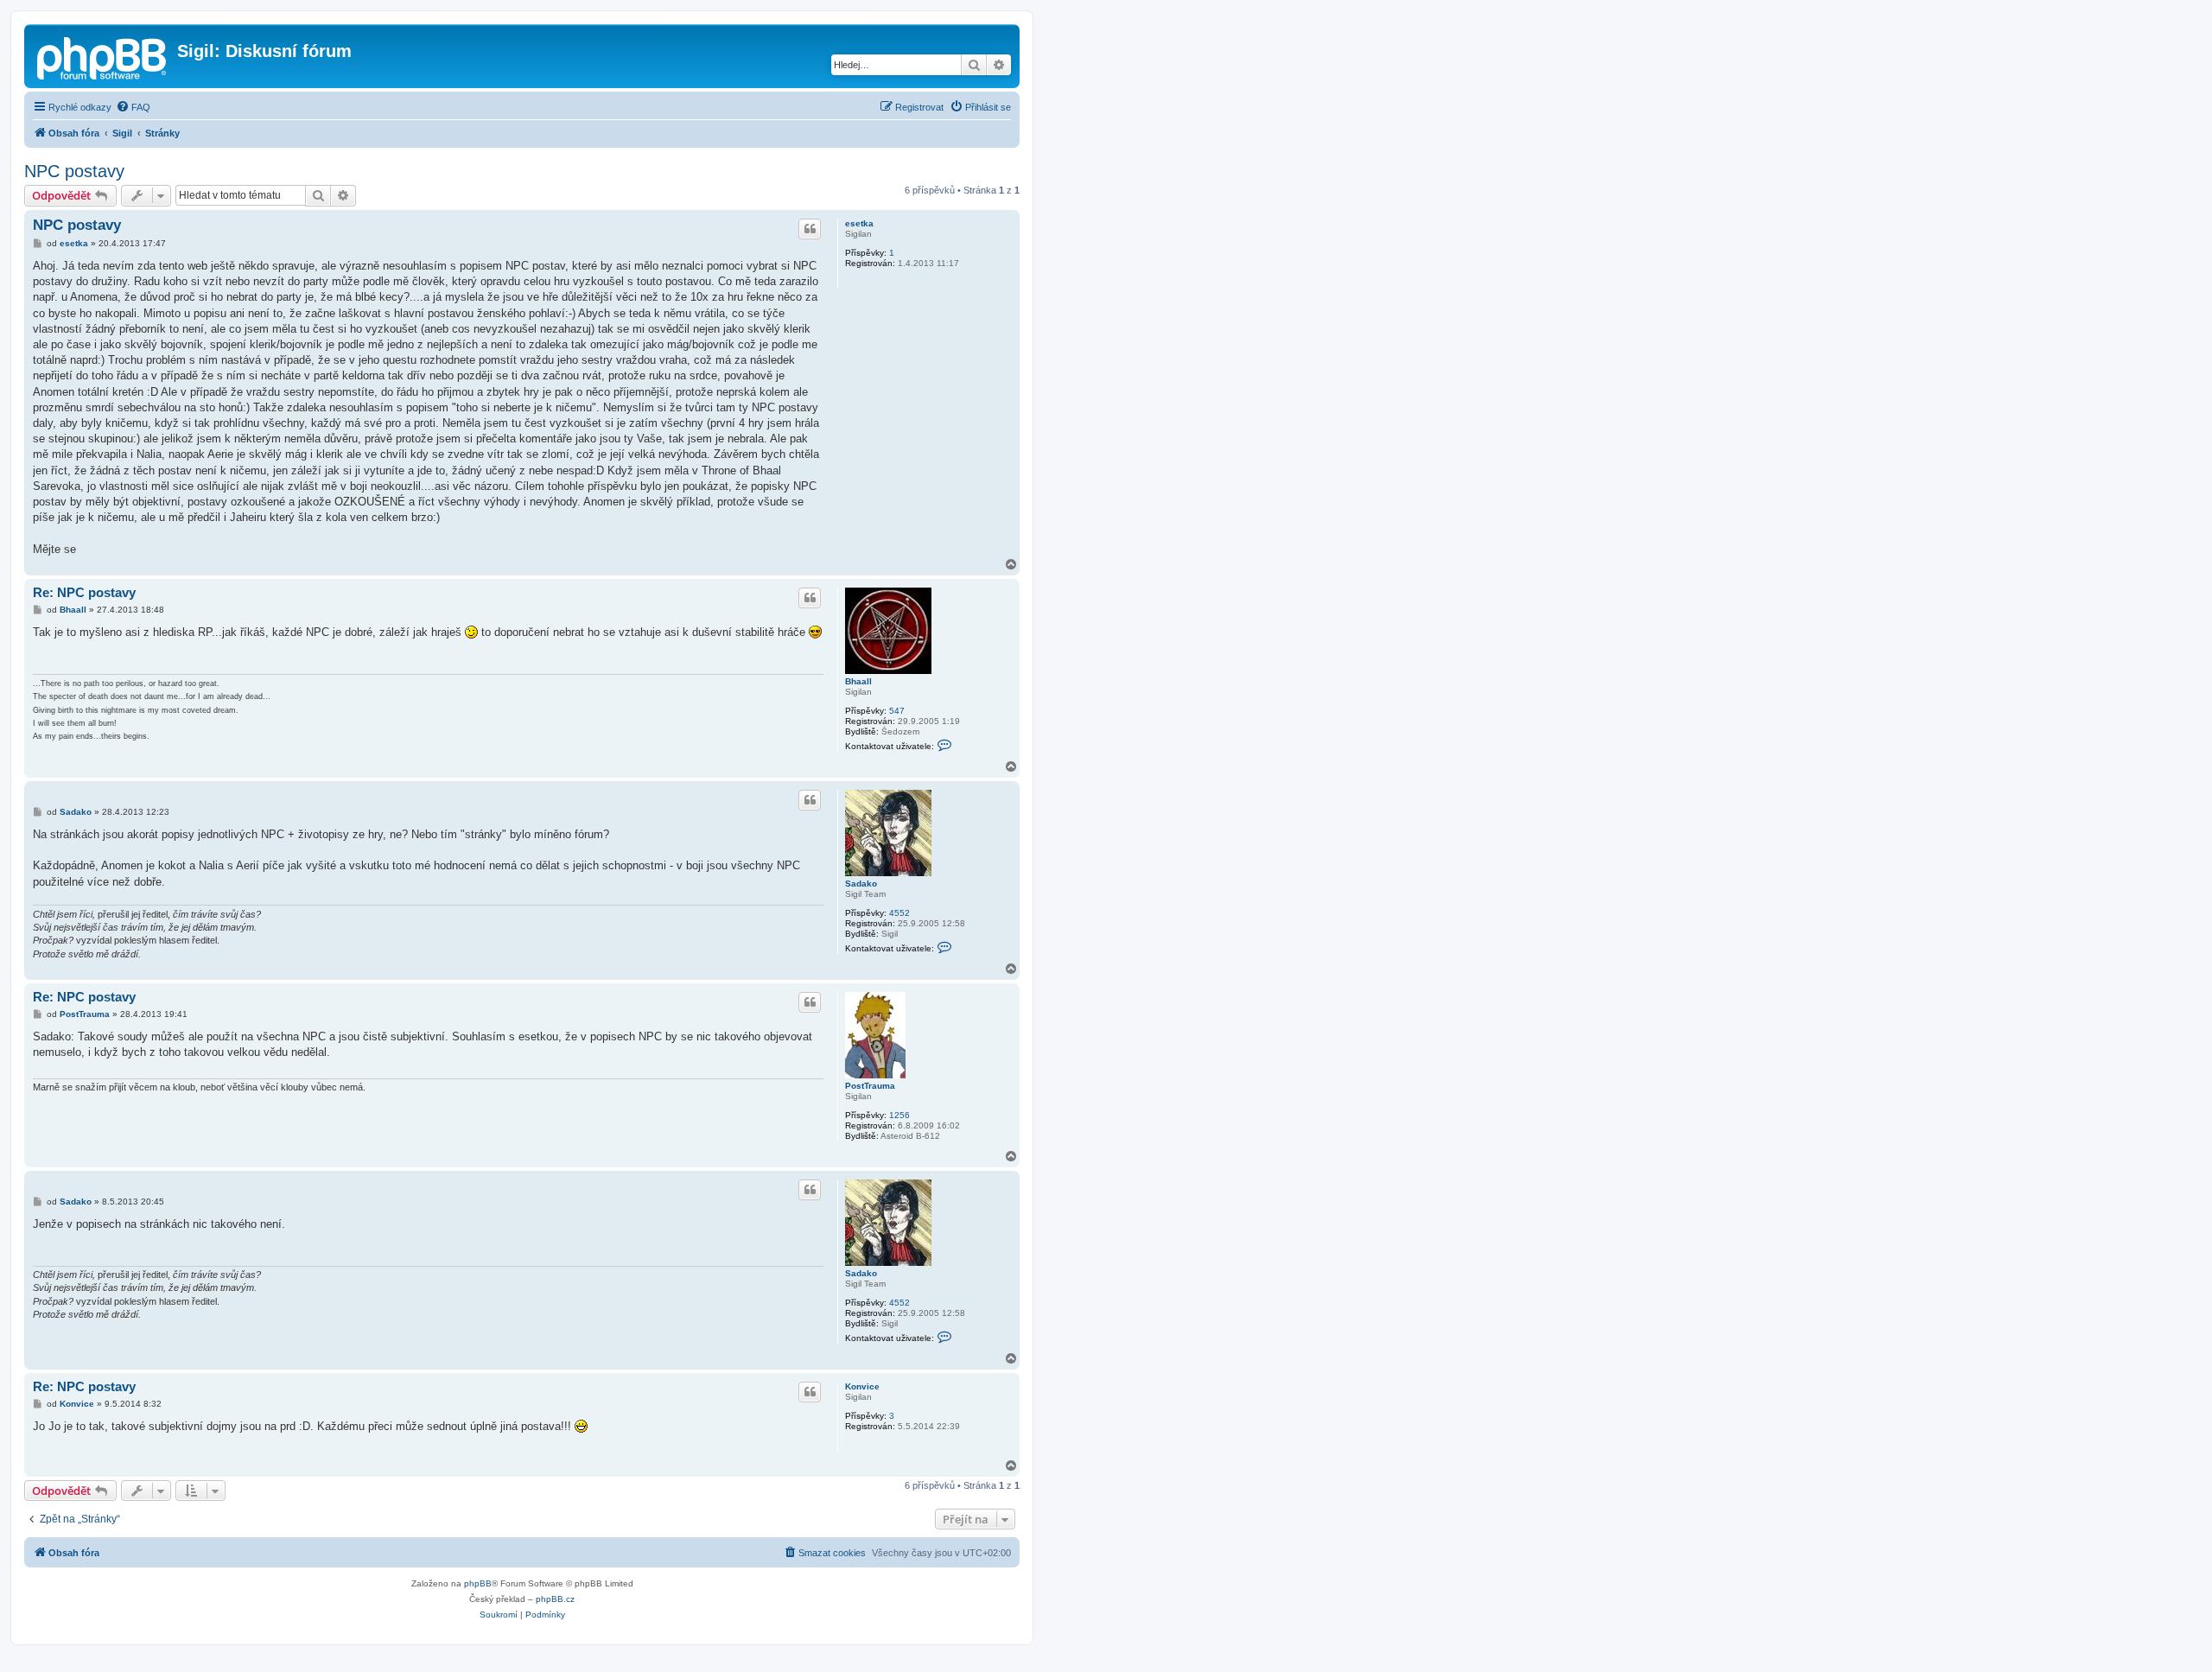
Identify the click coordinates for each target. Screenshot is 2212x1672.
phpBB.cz (555, 1599)
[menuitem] (133, 107)
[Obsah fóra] (103, 56)
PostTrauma (870, 1086)
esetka (859, 223)
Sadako (861, 884)
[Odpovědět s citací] (810, 229)
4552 (899, 913)
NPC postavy (74, 171)
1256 (899, 1115)
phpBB (478, 1583)
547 (897, 711)
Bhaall (858, 681)
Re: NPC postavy (84, 592)
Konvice (862, 1386)
